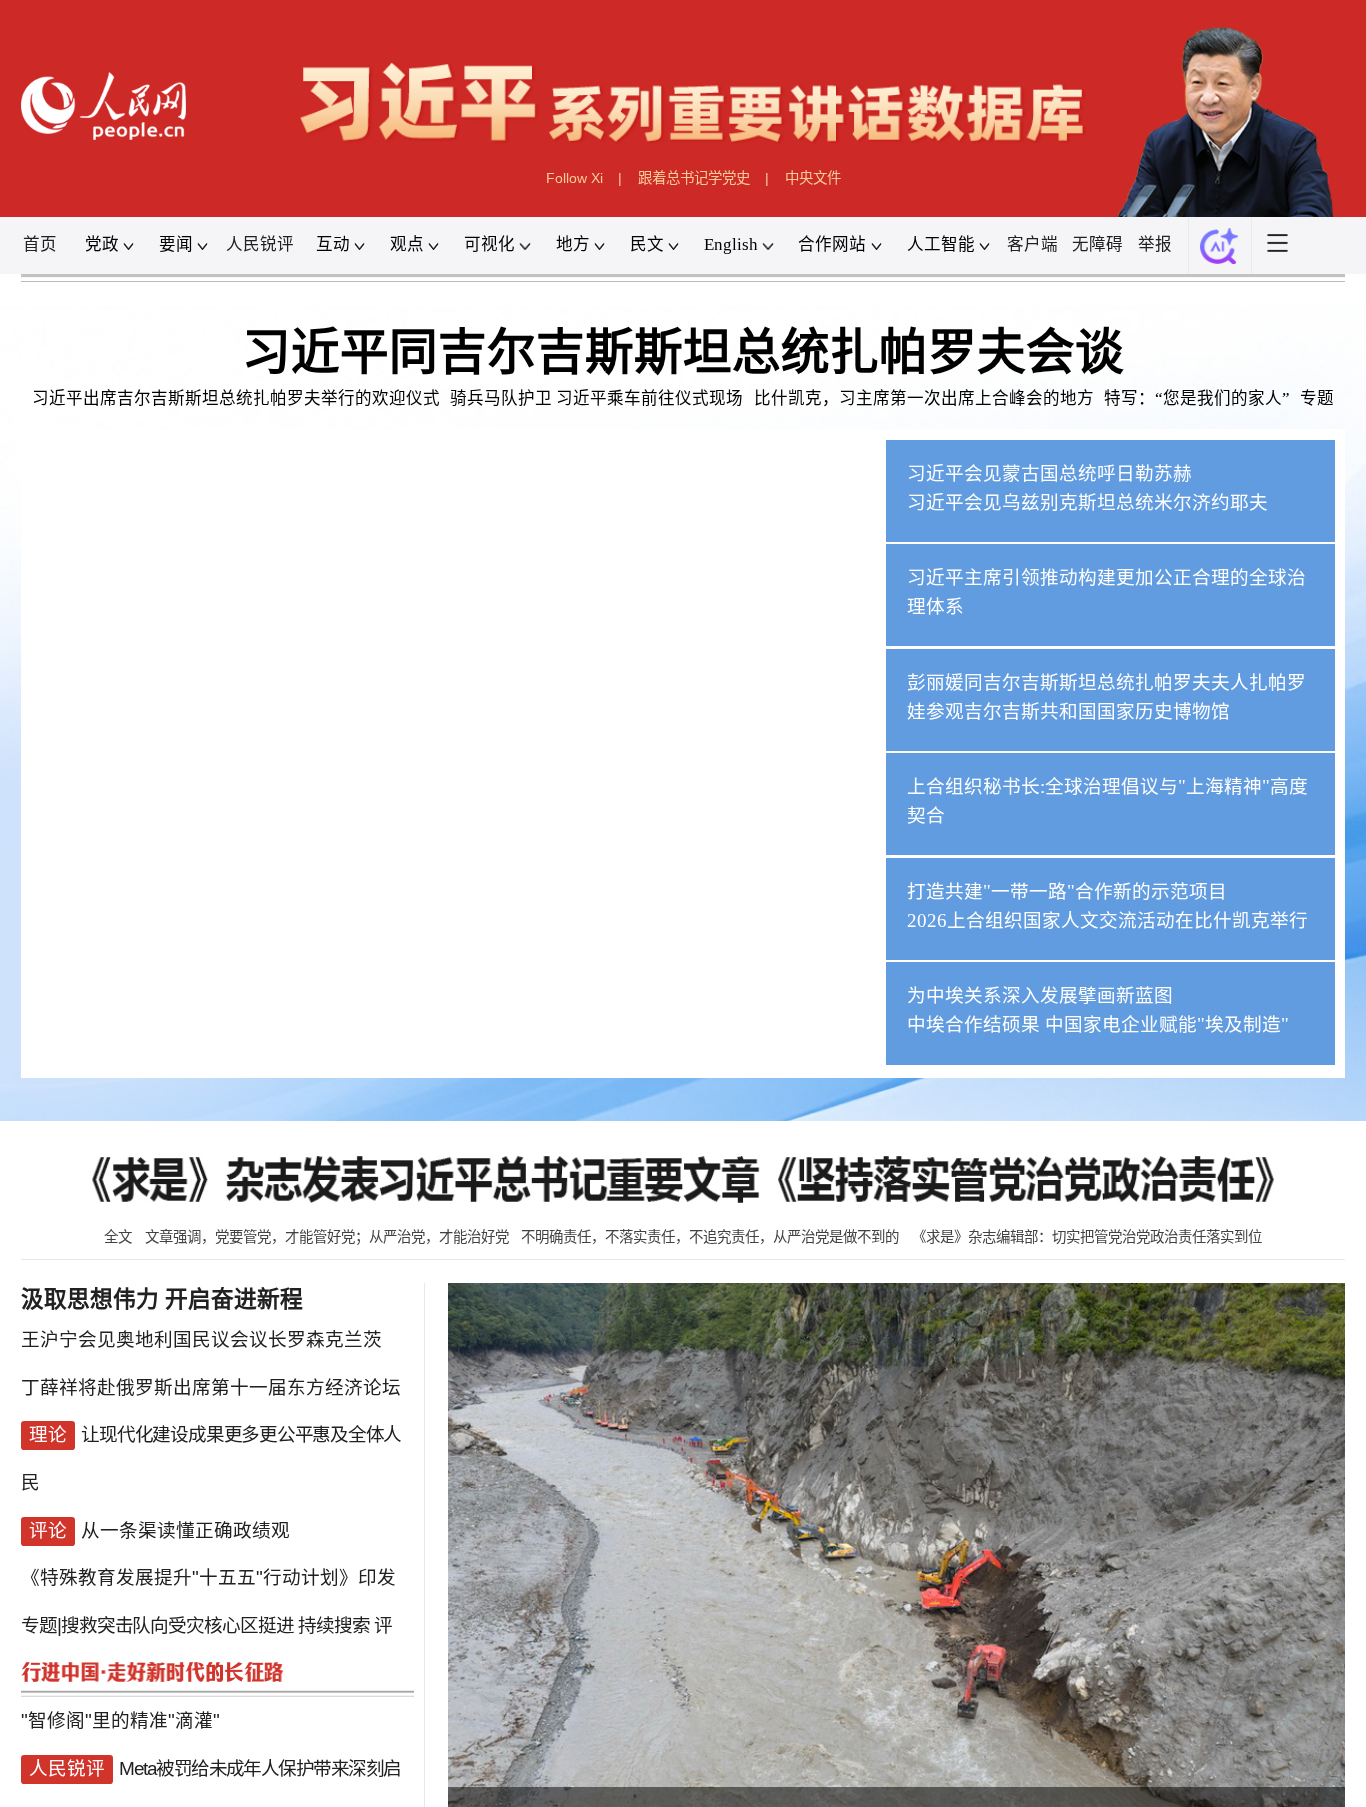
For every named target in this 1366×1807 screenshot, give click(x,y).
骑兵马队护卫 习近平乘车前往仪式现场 (596, 398)
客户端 (1032, 244)
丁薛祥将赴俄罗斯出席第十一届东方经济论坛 (211, 1388)
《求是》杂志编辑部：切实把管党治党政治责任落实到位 (1087, 1237)
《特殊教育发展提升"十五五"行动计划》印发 (208, 1554)
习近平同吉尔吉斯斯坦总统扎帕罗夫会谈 (683, 353)
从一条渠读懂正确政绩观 (185, 1512)
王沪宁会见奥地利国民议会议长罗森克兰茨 (201, 1347)
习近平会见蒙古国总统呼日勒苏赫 (1049, 472)
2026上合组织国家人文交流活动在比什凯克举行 (1107, 919)
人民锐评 (260, 244)
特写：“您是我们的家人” (1197, 398)
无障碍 (1097, 244)
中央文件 (813, 178)
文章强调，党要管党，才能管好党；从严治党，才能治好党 (327, 1237)
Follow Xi (574, 178)
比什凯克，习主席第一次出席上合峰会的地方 (924, 398)
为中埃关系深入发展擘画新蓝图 (1040, 995)
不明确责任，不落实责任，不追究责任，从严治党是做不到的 (710, 1237)
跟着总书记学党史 (694, 178)
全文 (118, 1237)
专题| (41, 1595)
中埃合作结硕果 (973, 1024)
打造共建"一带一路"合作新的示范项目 (1067, 890)
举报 (1155, 244)
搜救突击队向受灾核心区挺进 (178, 1595)
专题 (1317, 398)
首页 (40, 244)
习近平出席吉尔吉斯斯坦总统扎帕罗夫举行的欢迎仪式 (236, 398)
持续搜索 (334, 1595)
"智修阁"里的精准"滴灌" (120, 1678)
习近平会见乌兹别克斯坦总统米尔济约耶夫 (1087, 501)
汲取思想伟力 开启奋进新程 (162, 1299)
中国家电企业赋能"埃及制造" (1167, 1024)
